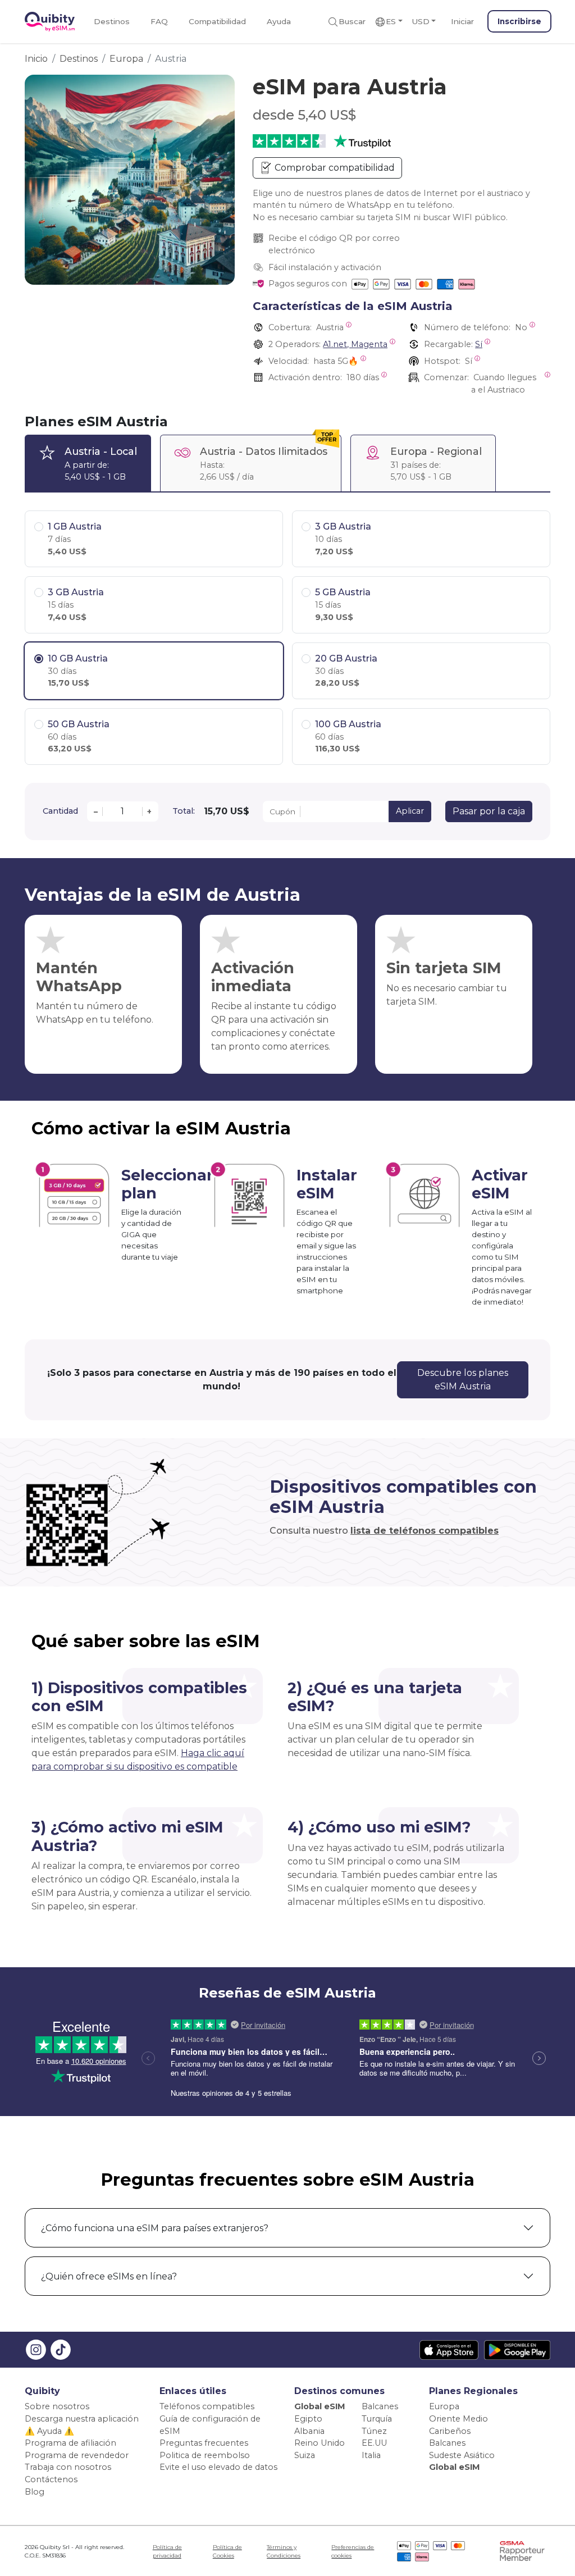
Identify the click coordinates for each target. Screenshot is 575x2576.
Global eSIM (320, 2406)
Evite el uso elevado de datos (218, 2467)
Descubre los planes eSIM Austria (463, 1380)
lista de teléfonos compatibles (425, 1531)
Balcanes (380, 2406)
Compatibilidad (217, 21)
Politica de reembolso (205, 2455)
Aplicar (410, 811)
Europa (126, 59)
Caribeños (450, 2431)
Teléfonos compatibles (207, 2406)
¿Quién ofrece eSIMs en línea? (109, 2276)
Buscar (352, 21)
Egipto (308, 2419)
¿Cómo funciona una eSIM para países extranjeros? (155, 2228)
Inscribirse (519, 21)
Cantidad (60, 811)
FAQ (159, 21)
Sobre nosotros (57, 2406)
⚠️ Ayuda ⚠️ (49, 2431)
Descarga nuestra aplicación (82, 2419)
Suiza (305, 2455)
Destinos (112, 21)
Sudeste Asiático (462, 2455)
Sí (479, 344)
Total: (184, 811)
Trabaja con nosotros (68, 2467)
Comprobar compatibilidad (334, 168)
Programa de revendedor (77, 2455)
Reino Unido (320, 2443)
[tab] (88, 463)
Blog (35, 2492)
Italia (371, 2455)
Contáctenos (51, 2479)
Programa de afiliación (70, 2443)
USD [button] (421, 21)
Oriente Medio (458, 2419)
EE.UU (374, 2443)
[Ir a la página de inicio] (50, 22)
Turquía (377, 2419)
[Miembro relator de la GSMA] (522, 2550)
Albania (309, 2431)
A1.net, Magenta (355, 344)
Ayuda (279, 21)
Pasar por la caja (489, 811)
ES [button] (391, 21)
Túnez (374, 2431)
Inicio (36, 59)
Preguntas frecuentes (204, 2443)
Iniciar (462, 21)
